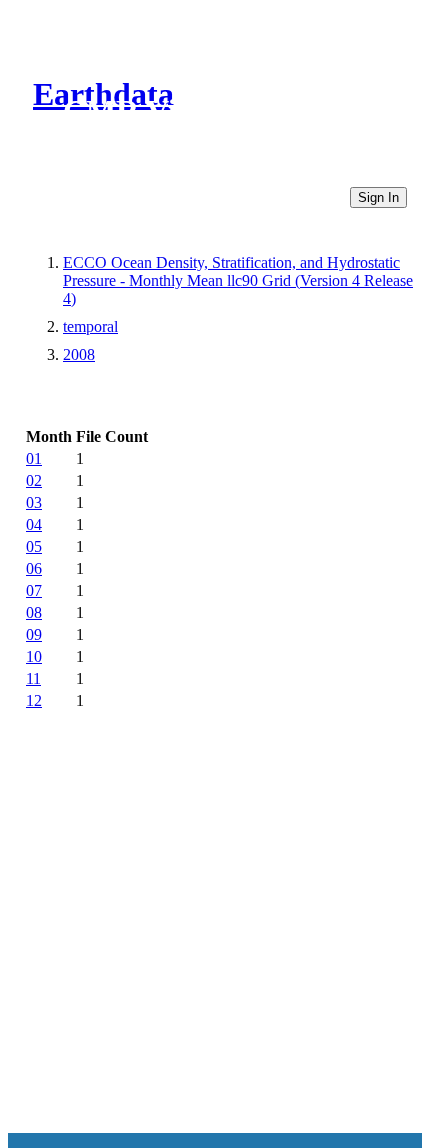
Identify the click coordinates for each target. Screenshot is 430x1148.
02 (34, 480)
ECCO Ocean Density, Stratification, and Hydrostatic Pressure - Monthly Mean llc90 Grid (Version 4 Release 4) (238, 280)
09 (34, 634)
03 (34, 502)
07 (34, 590)
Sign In (378, 197)
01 (34, 458)
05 (34, 546)
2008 (79, 354)
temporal (90, 326)
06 (34, 568)
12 (34, 700)
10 (34, 656)
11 (33, 678)
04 (34, 524)
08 (34, 612)
